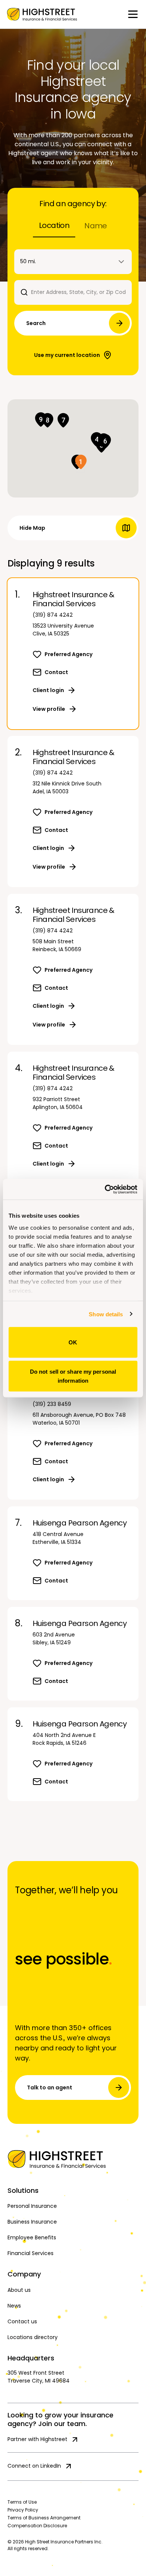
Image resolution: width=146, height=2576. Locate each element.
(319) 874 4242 (53, 615)
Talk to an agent (50, 2087)
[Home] (73, 2159)
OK (73, 1342)
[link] (42, 14)
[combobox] (73, 262)
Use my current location (67, 355)
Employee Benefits (32, 2237)
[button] (81, 462)
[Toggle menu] (133, 14)
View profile (49, 709)
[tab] (54, 226)
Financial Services (31, 2253)
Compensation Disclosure (37, 2526)
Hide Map (32, 528)
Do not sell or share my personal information (73, 1376)
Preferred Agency (69, 654)
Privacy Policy (23, 2510)
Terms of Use (22, 2502)
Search (36, 323)
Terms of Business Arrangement (44, 2518)
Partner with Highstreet (37, 2439)
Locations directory (33, 2337)
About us (19, 2290)
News (14, 2306)
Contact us (22, 2321)
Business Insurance (32, 2222)
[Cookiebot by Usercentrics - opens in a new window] (105, 1189)
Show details (106, 1314)
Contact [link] (56, 672)
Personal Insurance (32, 2206)
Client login (48, 690)
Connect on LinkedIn (34, 2466)
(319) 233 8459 (52, 1404)
